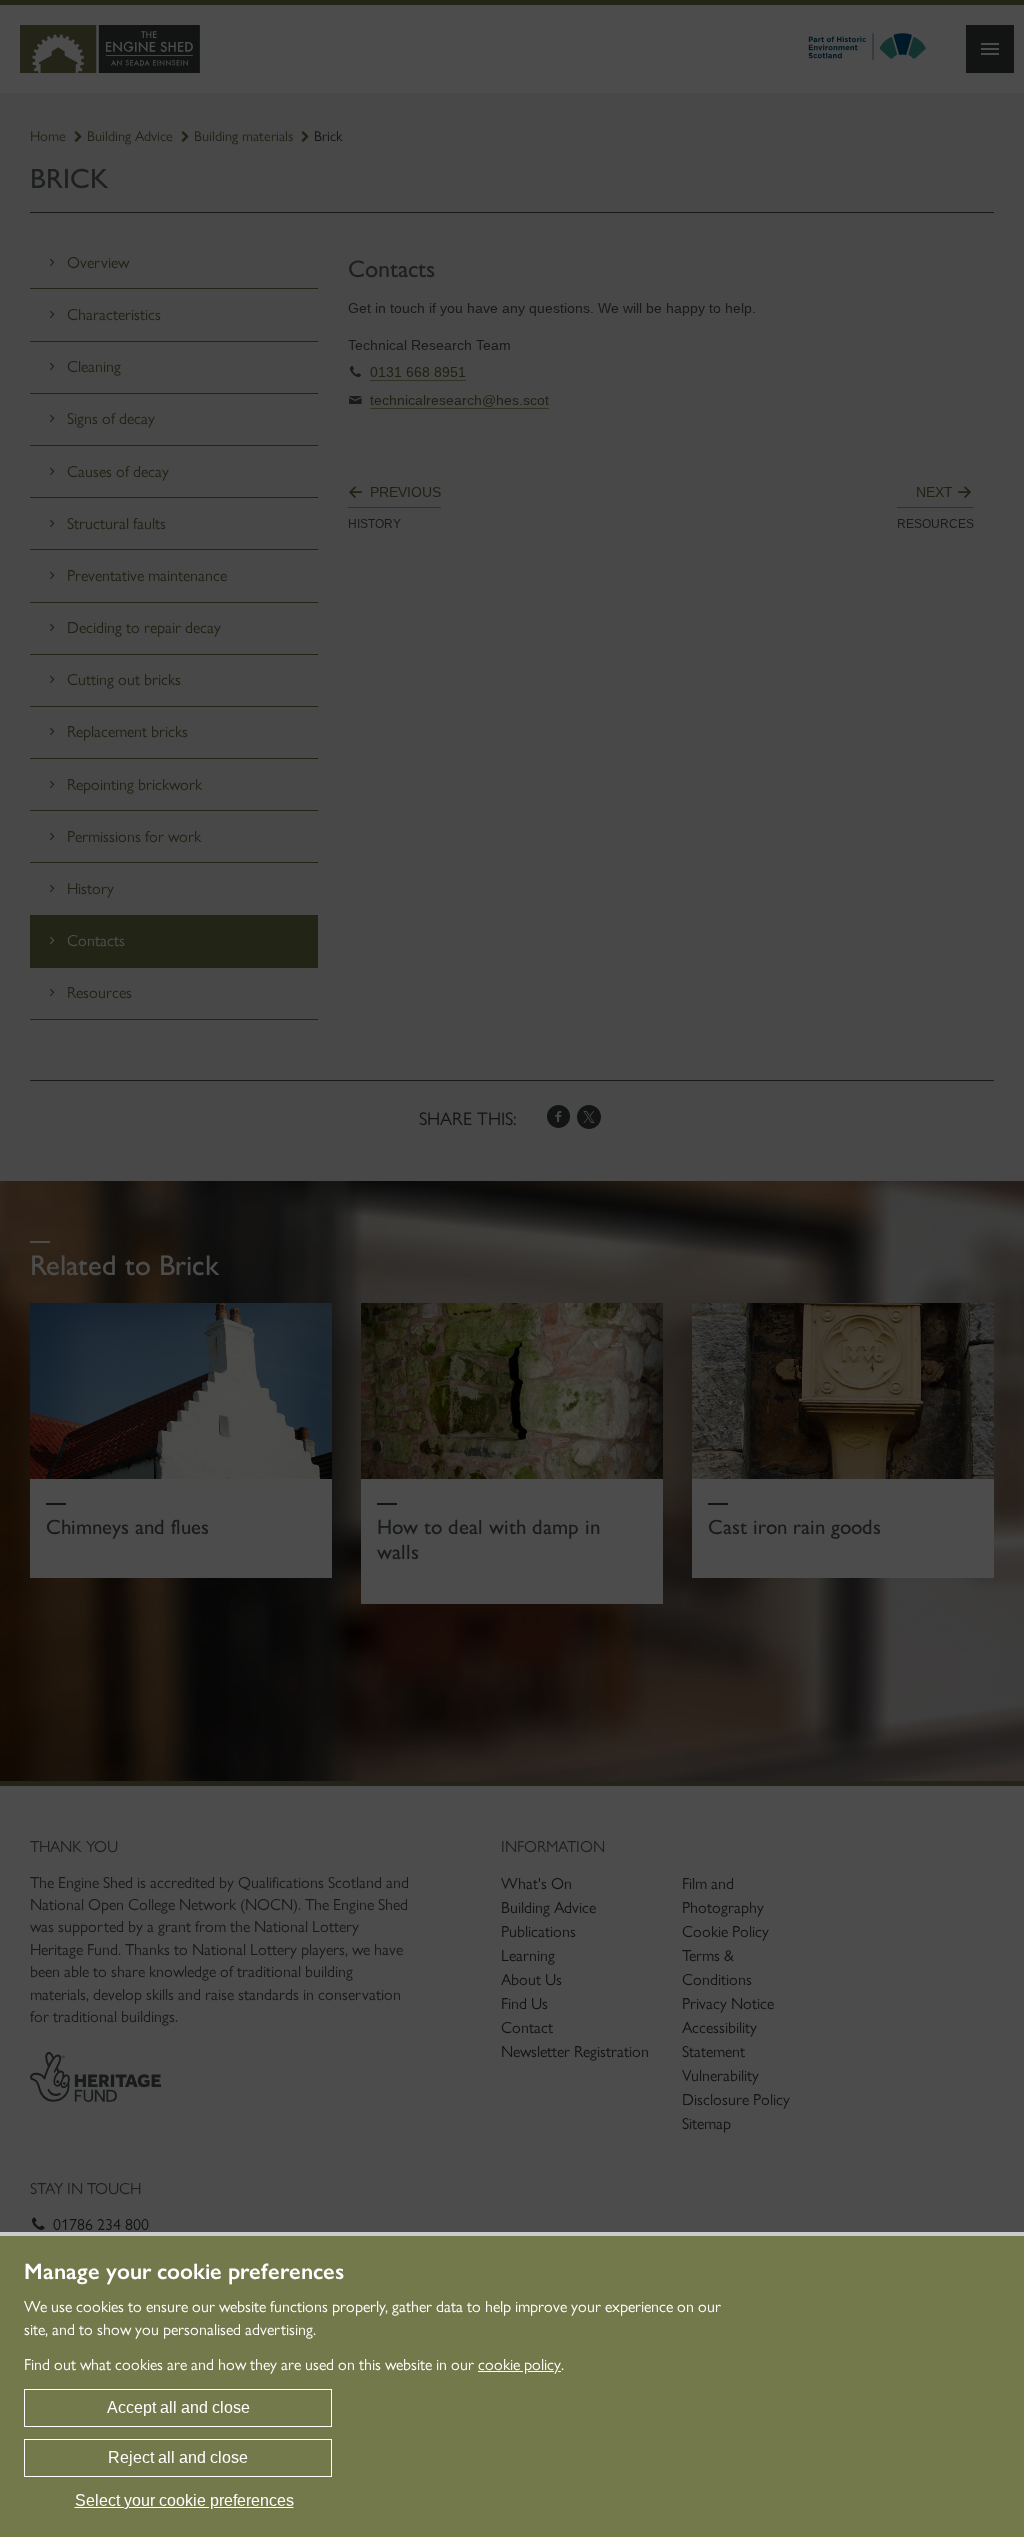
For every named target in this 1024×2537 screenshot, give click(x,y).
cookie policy (519, 2364)
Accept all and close (178, 2407)
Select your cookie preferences (184, 2500)
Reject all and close (178, 2457)
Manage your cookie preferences (184, 2272)
